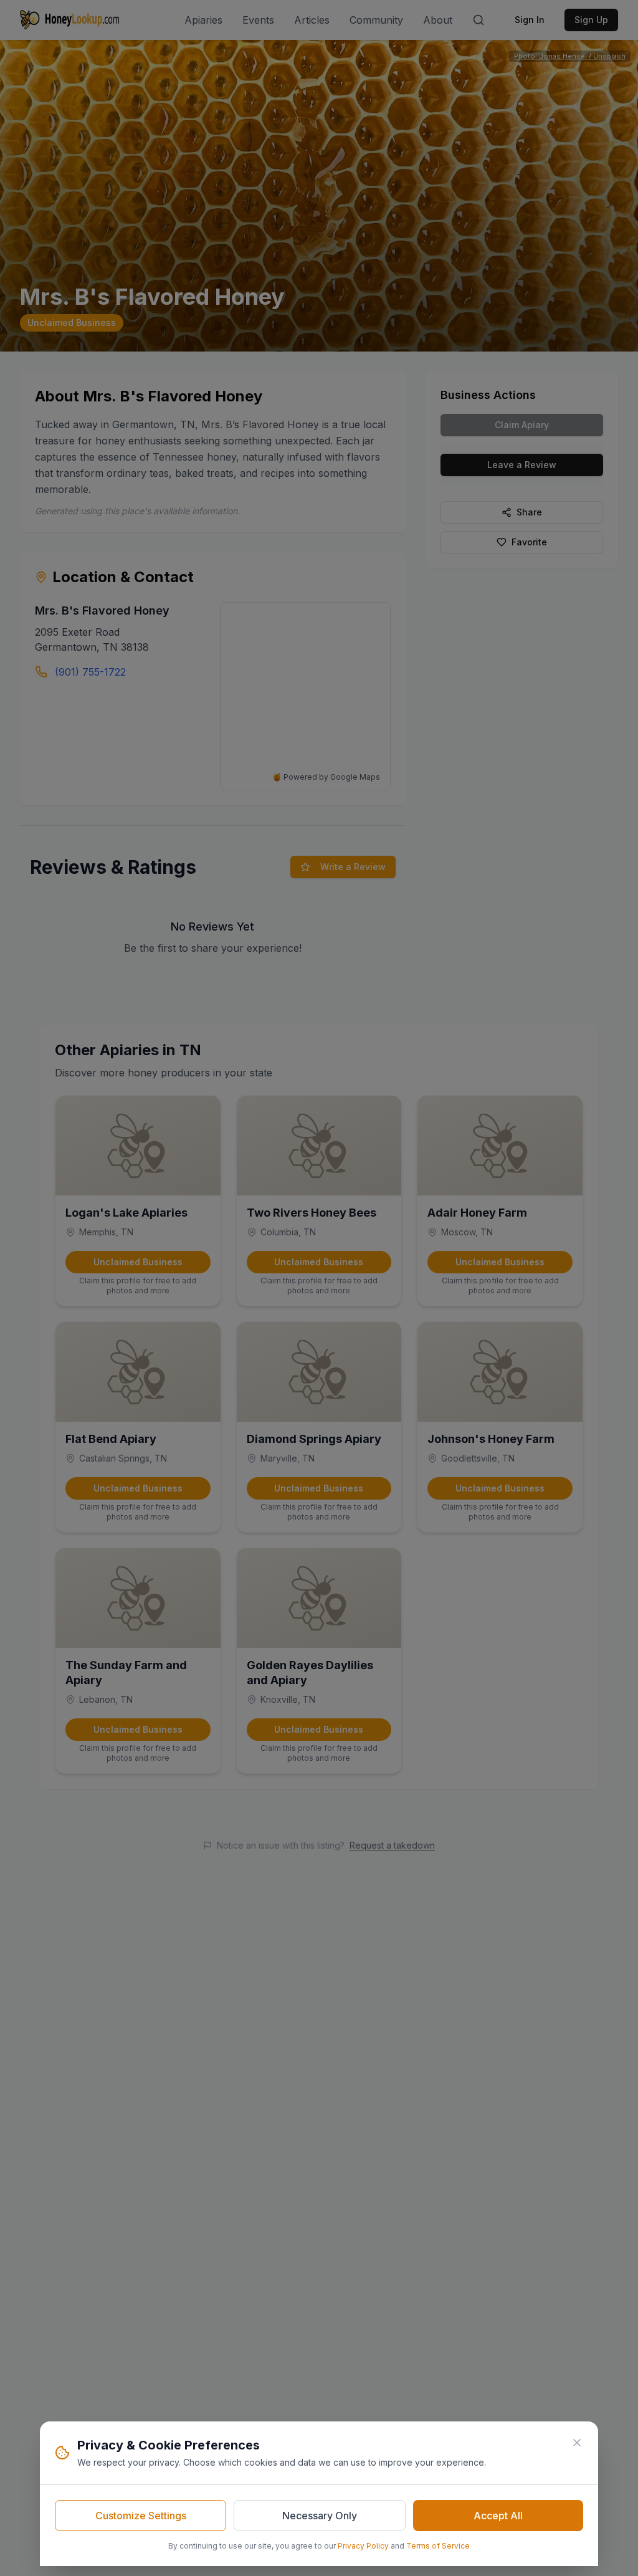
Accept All (498, 2516)
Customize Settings (141, 2516)
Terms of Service (438, 2546)
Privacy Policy (363, 2546)
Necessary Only (320, 2516)
